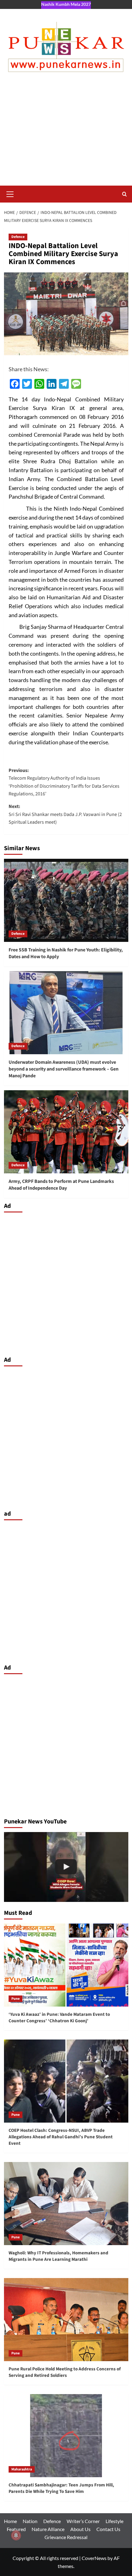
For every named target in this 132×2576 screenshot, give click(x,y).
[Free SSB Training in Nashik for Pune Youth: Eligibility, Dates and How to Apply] (66, 900)
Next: (65, 814)
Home (10, 2521)
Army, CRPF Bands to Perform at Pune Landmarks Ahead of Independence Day (61, 1185)
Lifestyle (115, 2521)
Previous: (64, 782)
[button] (10, 193)
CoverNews (94, 2558)
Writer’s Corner (83, 2521)
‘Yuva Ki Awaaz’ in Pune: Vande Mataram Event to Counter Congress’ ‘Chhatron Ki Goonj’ (59, 2018)
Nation (30, 2521)
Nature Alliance (48, 2529)
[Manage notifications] (16, 2535)
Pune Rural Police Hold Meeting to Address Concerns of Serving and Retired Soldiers (65, 2372)
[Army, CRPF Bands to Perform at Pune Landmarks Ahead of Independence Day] (66, 1132)
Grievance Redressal (66, 2537)
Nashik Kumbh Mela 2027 (66, 4)
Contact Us (108, 2529)
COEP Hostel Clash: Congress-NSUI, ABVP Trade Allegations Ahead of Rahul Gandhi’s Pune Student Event (61, 2137)
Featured (16, 2529)
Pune (16, 1999)
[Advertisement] (66, 135)
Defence (18, 237)
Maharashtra (22, 2469)
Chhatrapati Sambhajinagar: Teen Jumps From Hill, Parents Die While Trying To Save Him (61, 2488)
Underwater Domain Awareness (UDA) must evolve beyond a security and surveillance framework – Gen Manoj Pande (64, 1069)
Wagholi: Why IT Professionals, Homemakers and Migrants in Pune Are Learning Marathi (58, 2256)
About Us (80, 2529)
